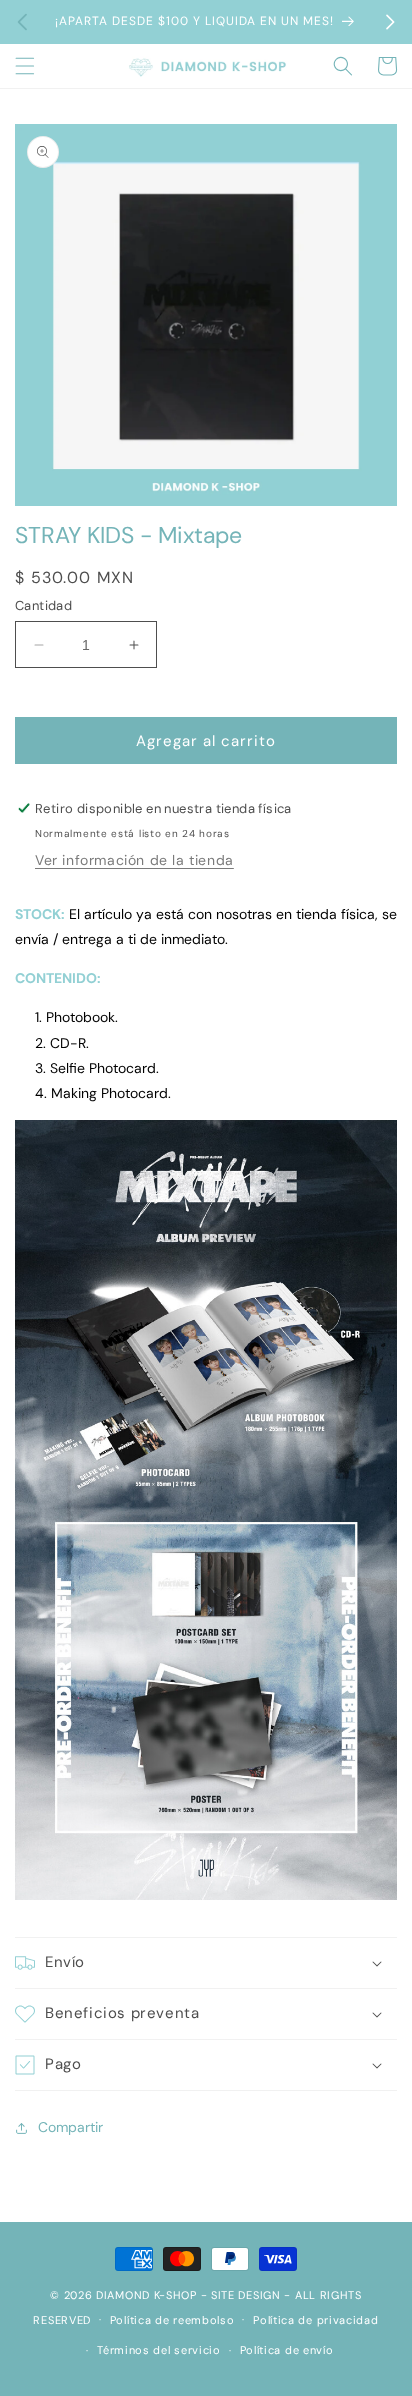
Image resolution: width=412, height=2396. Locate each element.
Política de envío (287, 2350)
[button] (25, 66)
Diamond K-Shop (146, 2295)
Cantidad (43, 605)
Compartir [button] (70, 2127)
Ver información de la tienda (134, 860)
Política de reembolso (172, 2320)
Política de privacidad (315, 2320)
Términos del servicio (159, 2350)
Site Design (246, 2295)
